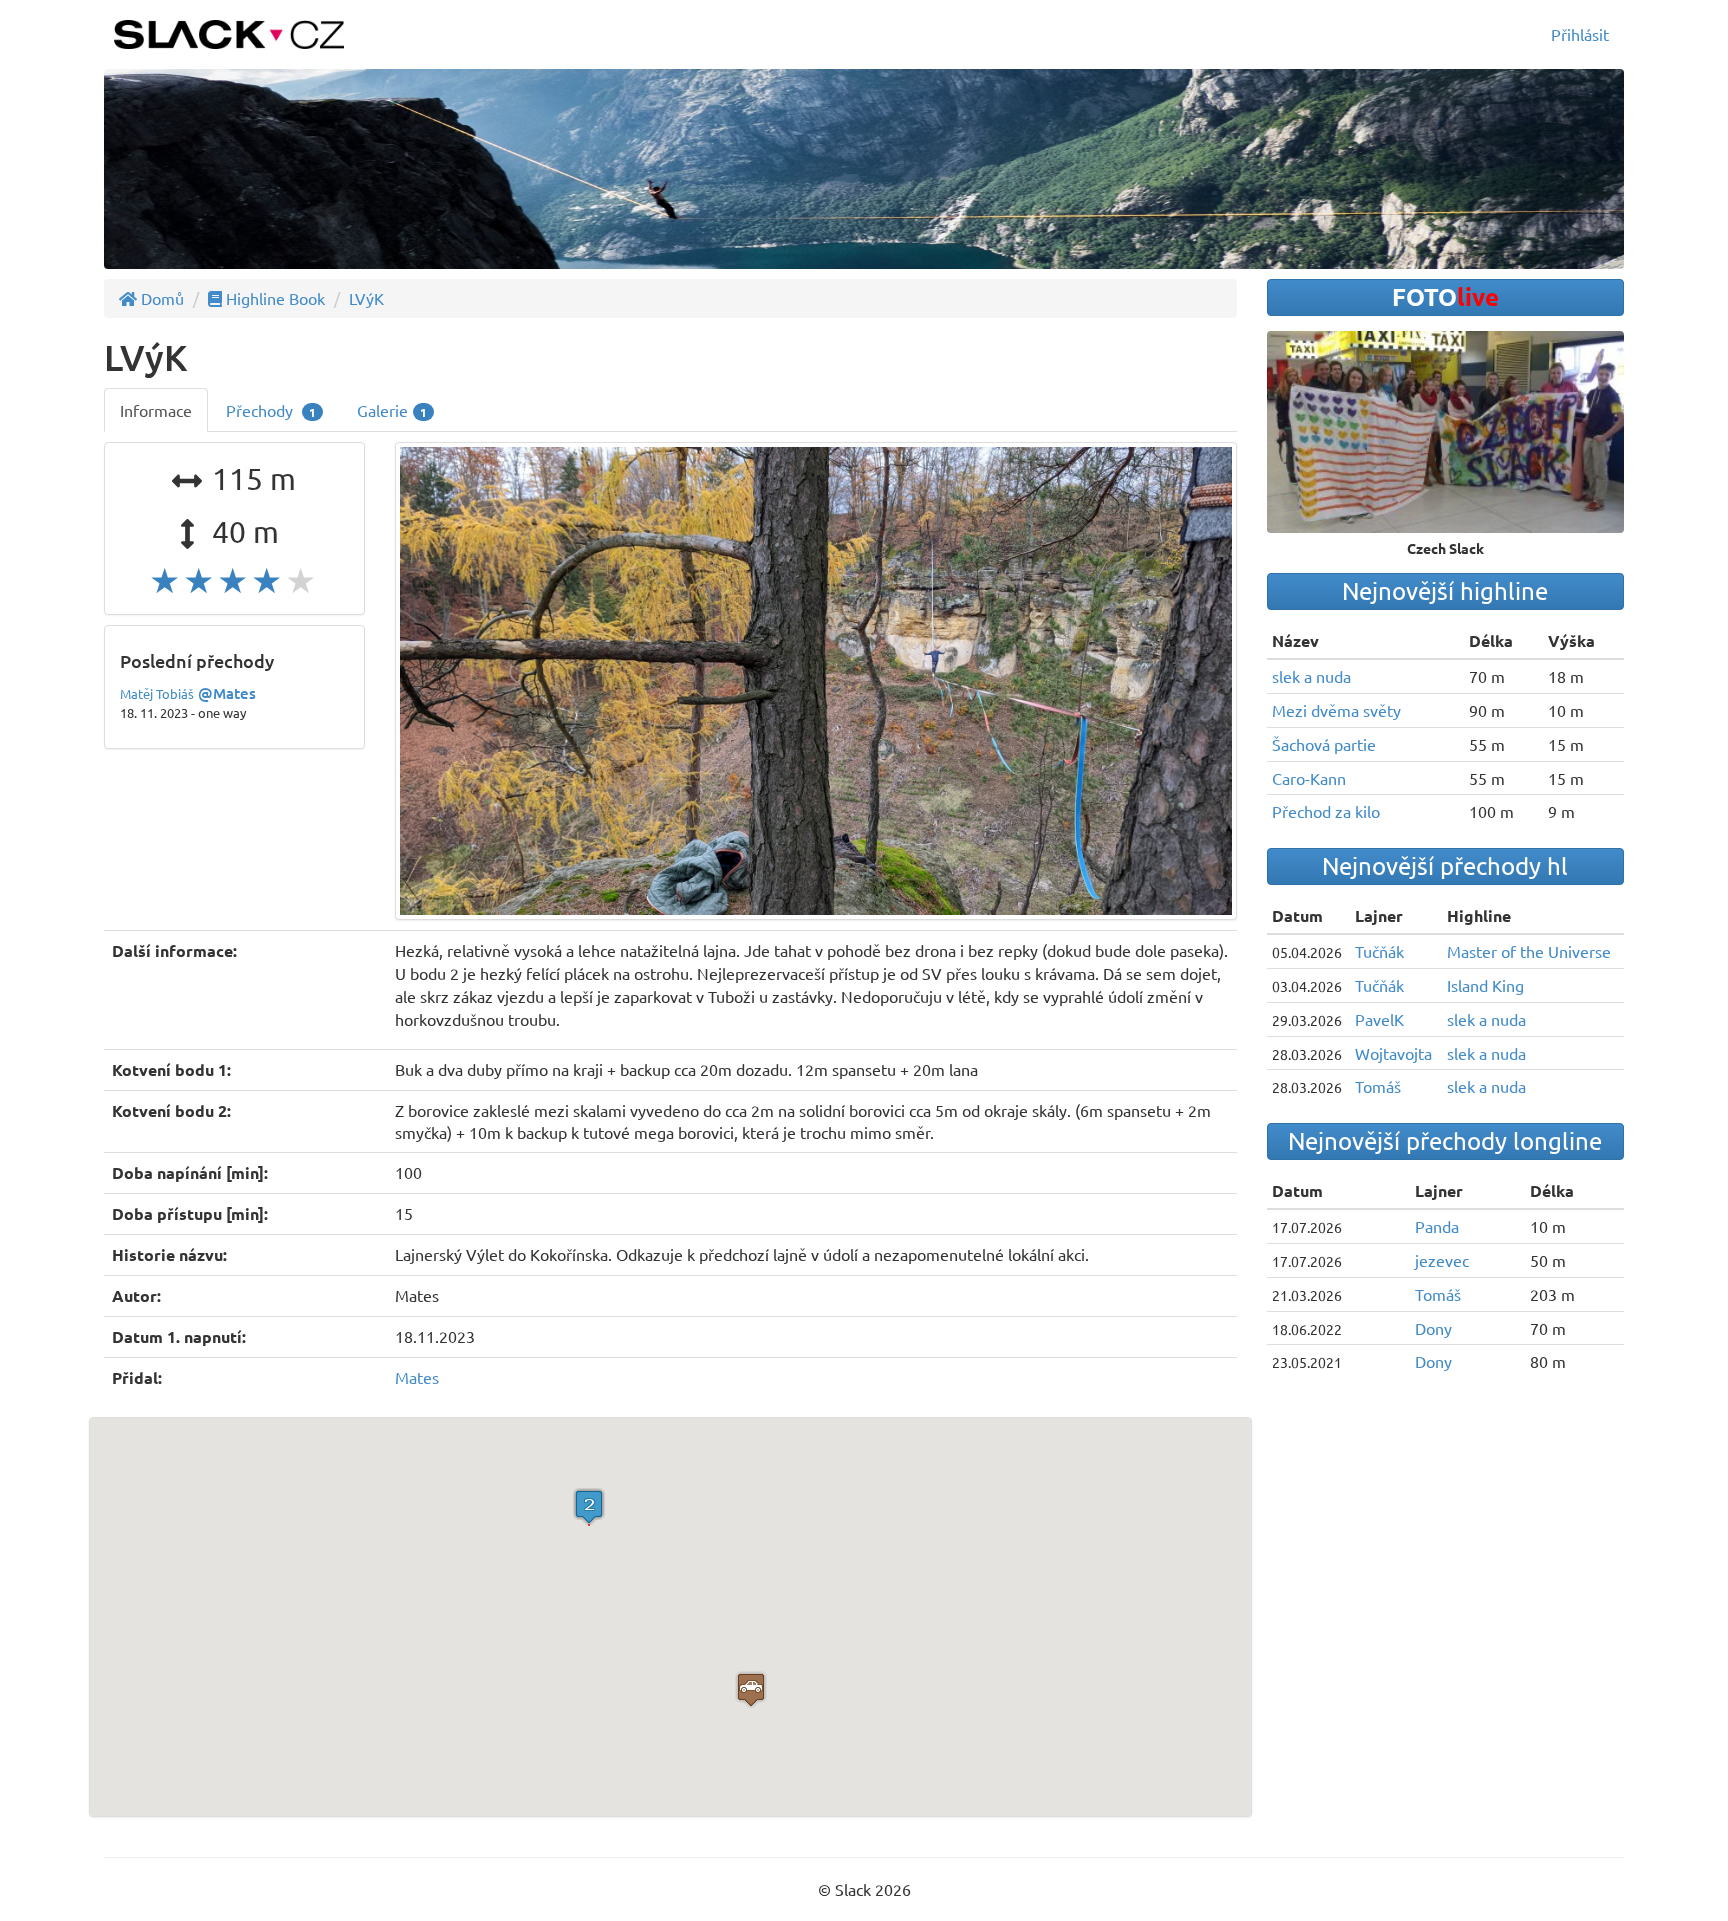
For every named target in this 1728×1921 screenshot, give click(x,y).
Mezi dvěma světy (1336, 710)
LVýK (366, 298)
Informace (156, 410)
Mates (417, 1377)
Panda (1437, 1226)
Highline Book (273, 298)
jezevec (1442, 1260)
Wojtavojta (1393, 1053)
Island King (1485, 985)
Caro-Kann (1309, 778)
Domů (160, 298)
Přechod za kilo (1326, 811)
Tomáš (1378, 1086)
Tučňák (1379, 951)
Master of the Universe (1529, 951)
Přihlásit (1580, 34)
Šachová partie (1324, 744)
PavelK (1379, 1019)
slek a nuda (1311, 676)
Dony (1433, 1328)
